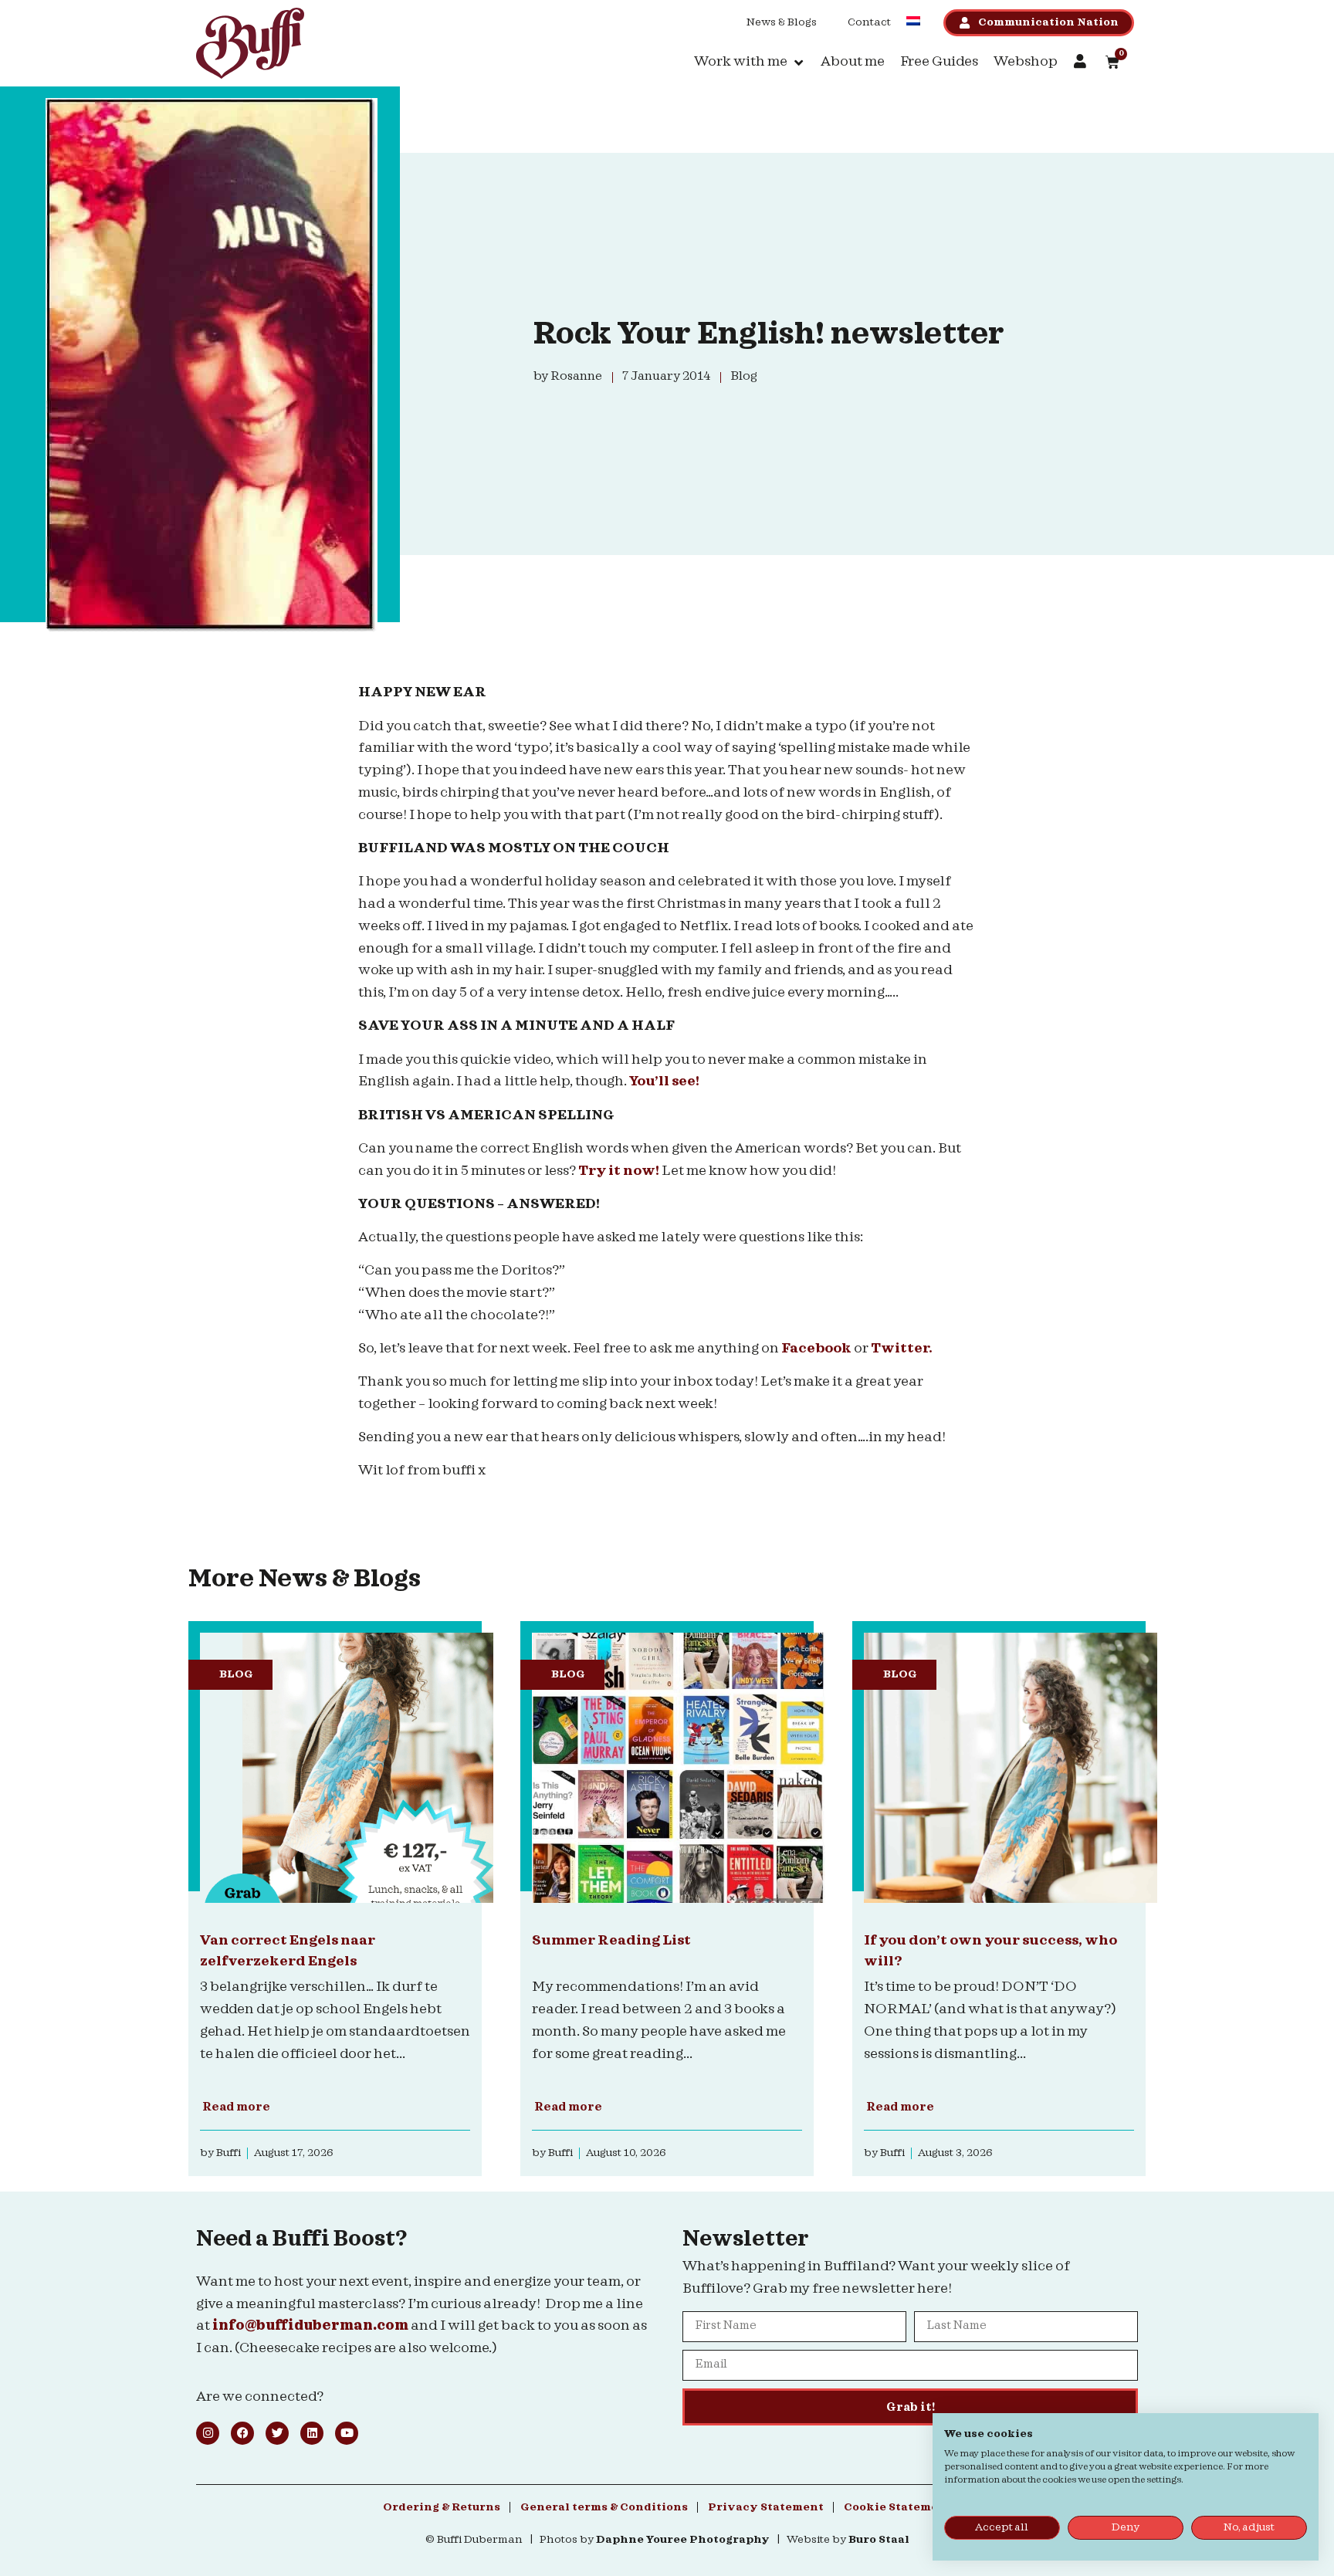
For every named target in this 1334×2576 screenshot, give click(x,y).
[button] (750, 62)
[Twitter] (277, 2433)
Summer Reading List (611, 1940)
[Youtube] (347, 2433)
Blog (236, 1674)
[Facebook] (242, 2433)
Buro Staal (879, 2540)
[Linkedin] (312, 2433)
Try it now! (620, 1171)
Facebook (818, 1348)
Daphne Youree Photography (683, 2540)
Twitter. (902, 1348)
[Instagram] (208, 2433)
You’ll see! (665, 1081)
